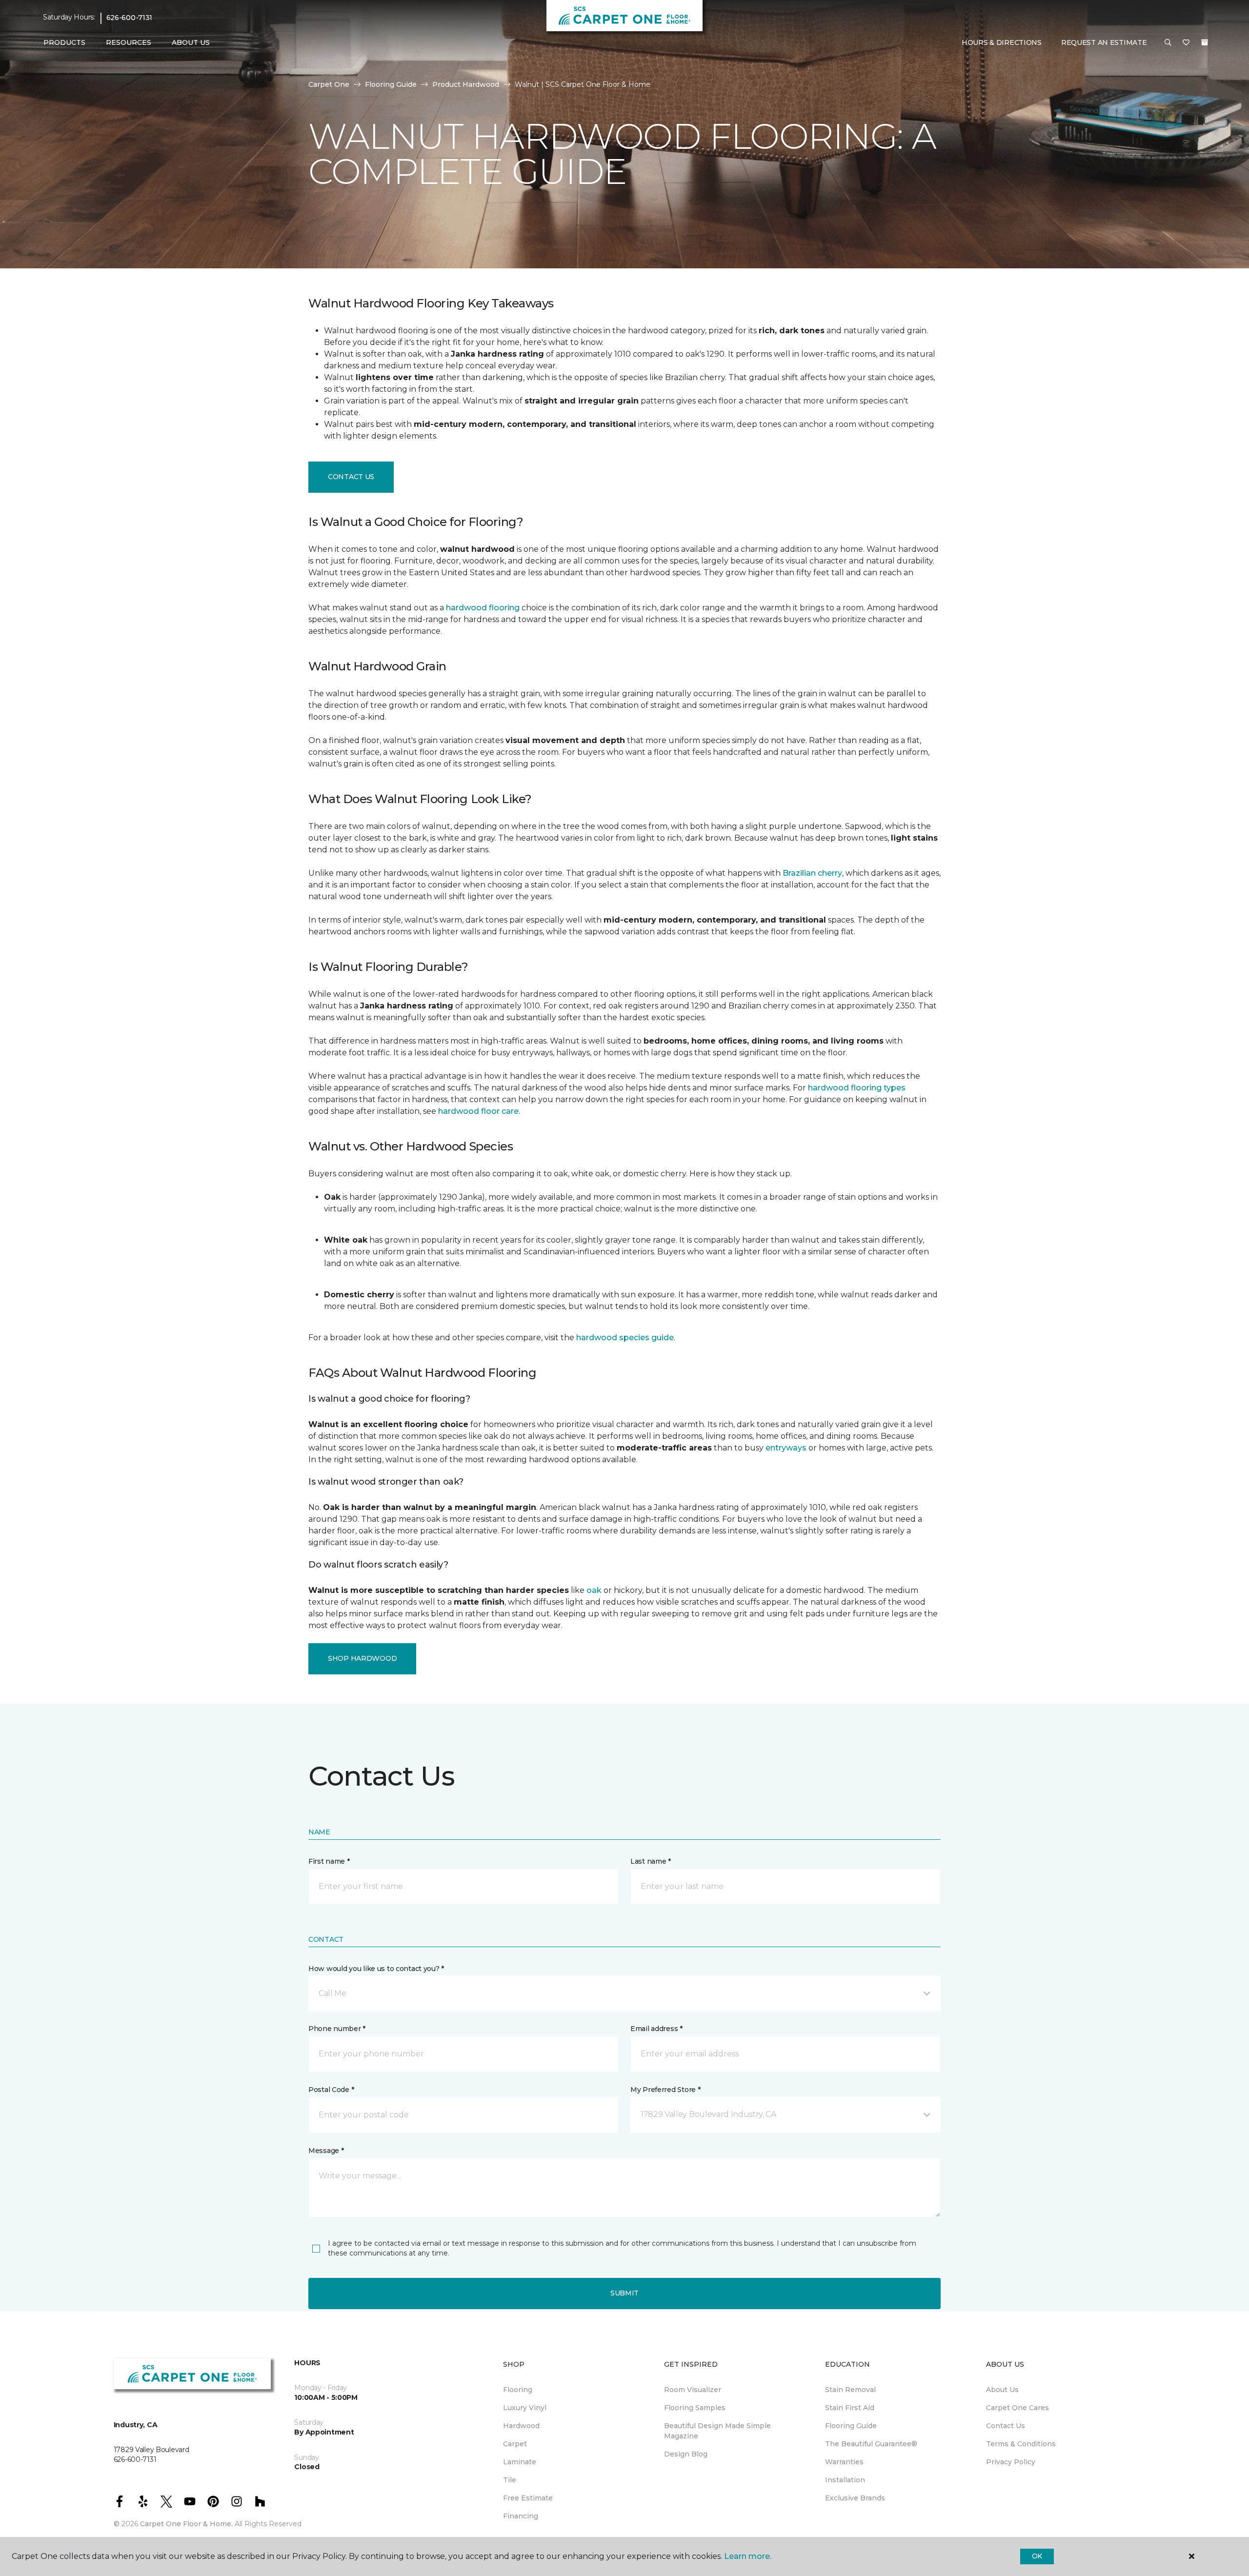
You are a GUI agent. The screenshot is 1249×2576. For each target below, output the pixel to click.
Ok (1037, 2556)
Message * (326, 2151)
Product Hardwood (466, 84)
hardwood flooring (483, 608)
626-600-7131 (130, 18)
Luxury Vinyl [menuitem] (525, 2408)
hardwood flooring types (857, 1088)
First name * (329, 1861)
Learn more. (748, 2556)
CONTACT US (351, 477)
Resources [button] (129, 42)
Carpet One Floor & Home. (186, 2524)
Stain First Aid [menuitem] (850, 2408)
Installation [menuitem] (845, 2480)
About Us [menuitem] (1002, 2390)
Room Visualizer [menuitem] (693, 2390)
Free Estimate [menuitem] (528, 2498)
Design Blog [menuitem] (686, 2454)
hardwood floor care (478, 1111)
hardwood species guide (625, 1338)
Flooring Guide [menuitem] (851, 2426)
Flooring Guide (391, 84)
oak (594, 1590)
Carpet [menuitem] (515, 2444)
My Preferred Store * (665, 2090)
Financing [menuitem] (521, 2516)
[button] (1168, 43)
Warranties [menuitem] (844, 2462)
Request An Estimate (1104, 42)
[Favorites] (1186, 43)
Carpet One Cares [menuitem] (1017, 2408)
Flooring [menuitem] (518, 2390)
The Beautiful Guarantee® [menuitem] (871, 2444)
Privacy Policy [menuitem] (1011, 2462)
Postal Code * (331, 2090)
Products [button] (64, 42)
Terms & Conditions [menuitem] (1021, 2444)
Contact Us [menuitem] (1006, 2426)
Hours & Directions (1002, 42)
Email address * (656, 2029)
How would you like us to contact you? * (376, 1969)
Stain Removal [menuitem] (850, 2390)
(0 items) (1205, 42)
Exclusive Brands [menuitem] (855, 2498)
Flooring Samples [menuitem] (695, 2408)
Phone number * (337, 2029)
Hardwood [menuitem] (521, 2426)
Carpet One (329, 84)
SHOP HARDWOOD (362, 1658)
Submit (624, 2293)
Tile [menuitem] (510, 2480)
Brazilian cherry (812, 873)
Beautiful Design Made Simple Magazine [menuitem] (717, 2431)
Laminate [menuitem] (520, 2462)
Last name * (651, 1861)
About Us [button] (191, 42)
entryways (786, 1448)
